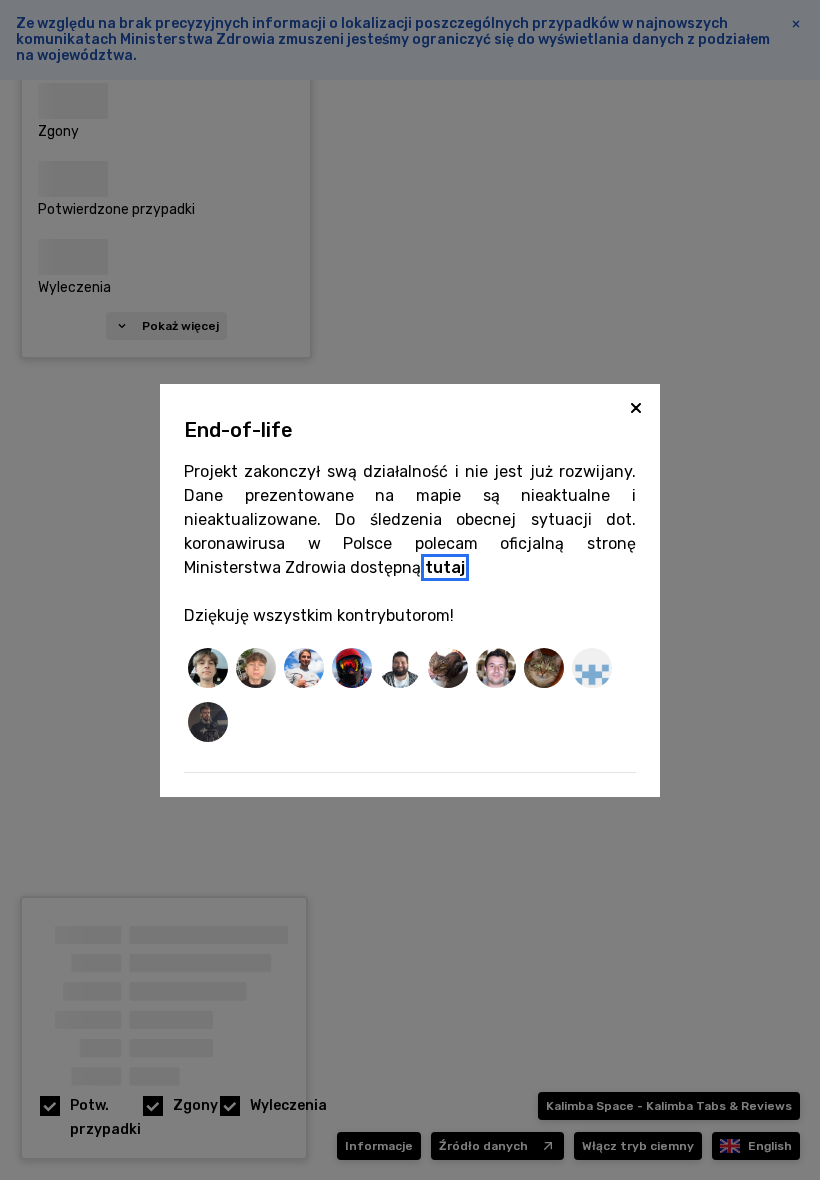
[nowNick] (352, 671)
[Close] (636, 408)
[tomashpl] (400, 671)
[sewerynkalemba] (256, 671)
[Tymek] (208, 725)
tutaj (445, 567)
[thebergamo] (448, 671)
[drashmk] (496, 671)
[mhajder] (544, 671)
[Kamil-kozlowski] (304, 671)
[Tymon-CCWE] (592, 671)
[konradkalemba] (208, 671)
